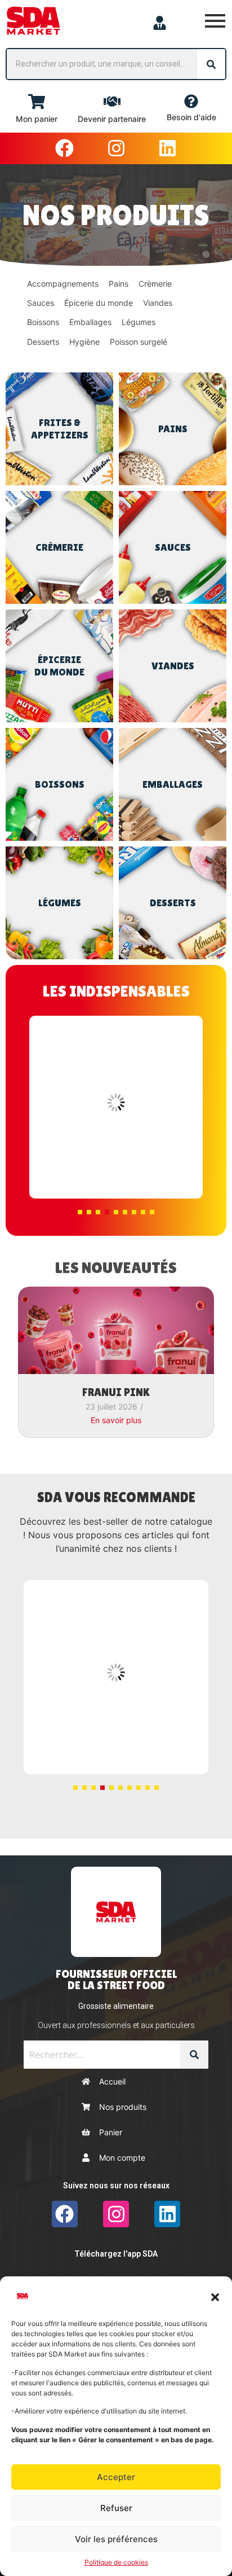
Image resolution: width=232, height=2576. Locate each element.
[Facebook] (65, 148)
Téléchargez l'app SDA (116, 2254)
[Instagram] (116, 148)
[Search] (211, 64)
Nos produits (123, 2107)
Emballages (90, 322)
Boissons (43, 322)
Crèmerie (155, 284)
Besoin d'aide (191, 117)
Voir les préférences (116, 2539)
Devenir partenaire (112, 119)
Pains (119, 284)
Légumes (139, 322)
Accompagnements (63, 284)
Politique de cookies (116, 2562)
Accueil (112, 2081)
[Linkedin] (167, 148)
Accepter (116, 2477)
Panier (111, 2132)
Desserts (43, 342)
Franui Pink (116, 1392)
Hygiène (84, 342)
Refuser (116, 2508)
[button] (215, 2296)
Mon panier (37, 119)
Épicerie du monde (99, 303)
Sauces (41, 303)
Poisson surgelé (139, 342)
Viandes (158, 303)
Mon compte (122, 2158)
